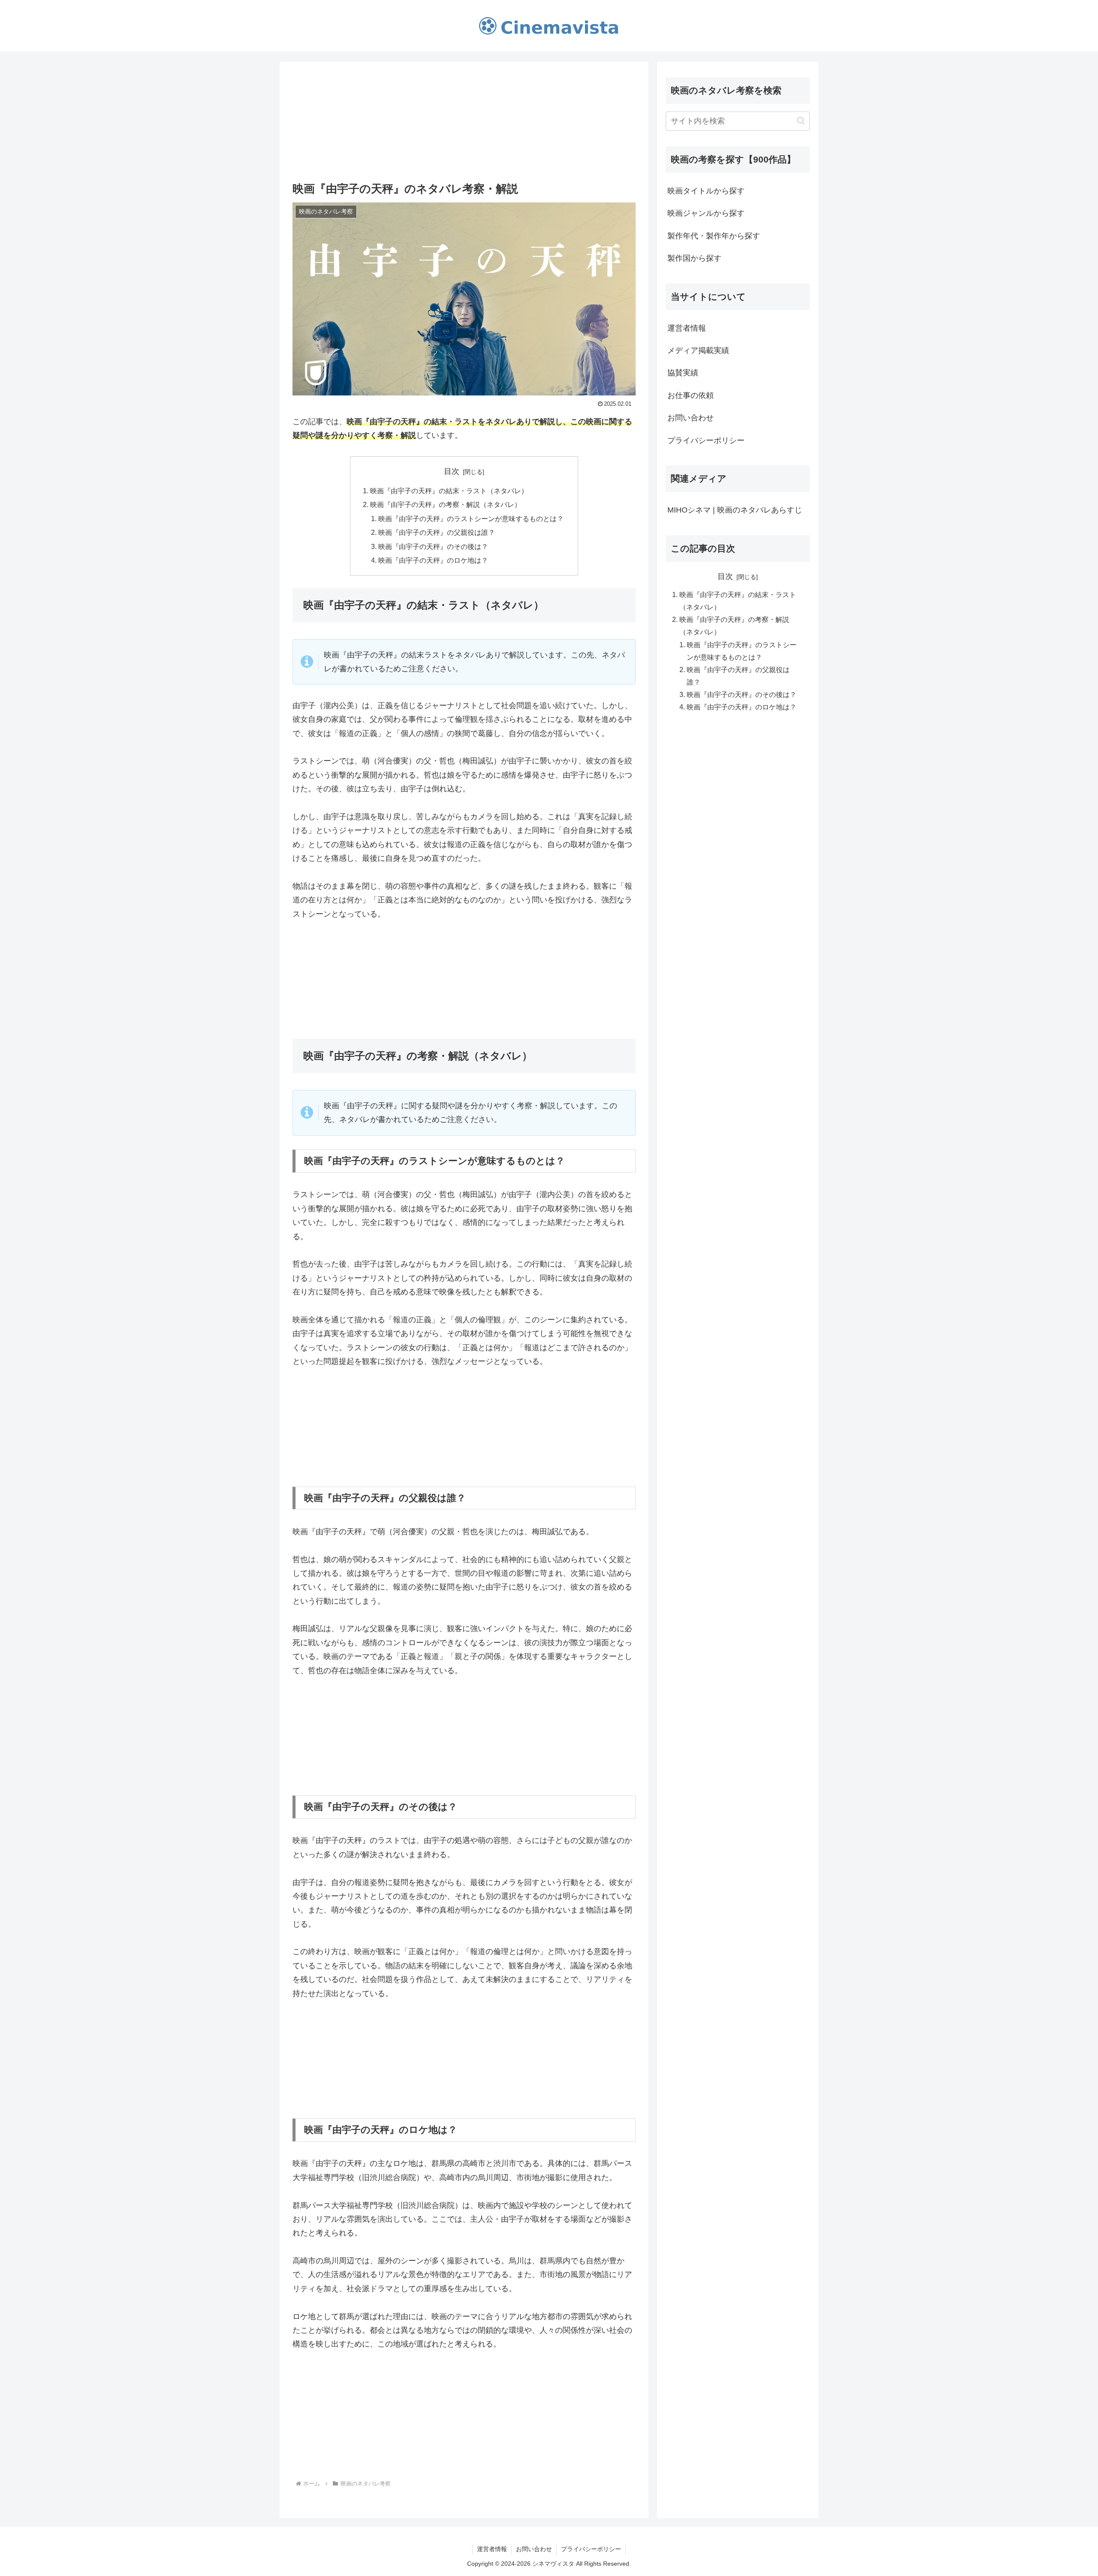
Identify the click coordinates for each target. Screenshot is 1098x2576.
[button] (801, 121)
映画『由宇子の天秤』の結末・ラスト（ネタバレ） (449, 491)
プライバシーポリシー (706, 440)
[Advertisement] (464, 121)
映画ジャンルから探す (706, 213)
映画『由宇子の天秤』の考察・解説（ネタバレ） (446, 504)
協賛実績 (683, 373)
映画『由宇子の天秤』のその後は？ (433, 546)
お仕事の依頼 (691, 395)
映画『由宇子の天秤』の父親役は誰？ (437, 532)
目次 (452, 471)
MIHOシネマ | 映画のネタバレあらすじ (735, 510)
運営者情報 (687, 328)
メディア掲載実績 (698, 350)
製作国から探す (694, 258)
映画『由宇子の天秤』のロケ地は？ (433, 560)
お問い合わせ (691, 418)
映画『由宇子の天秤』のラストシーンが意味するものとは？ (471, 519)
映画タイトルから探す (706, 191)
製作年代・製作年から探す (714, 236)
